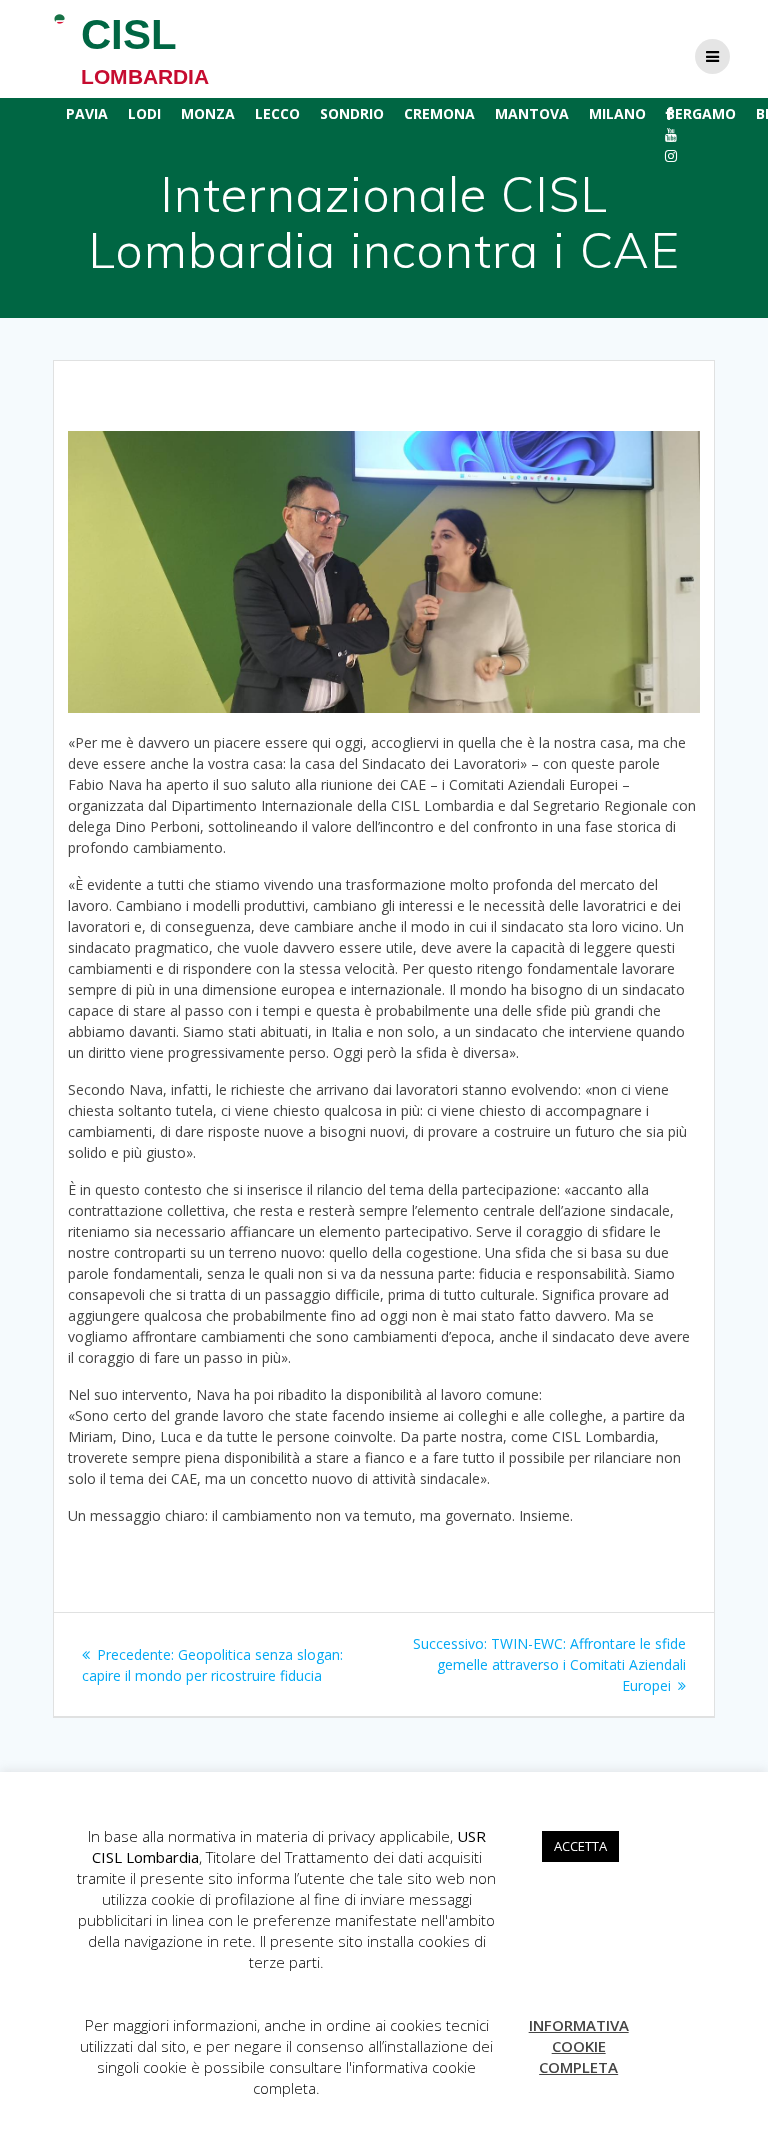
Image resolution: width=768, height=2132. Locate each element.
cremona (439, 113)
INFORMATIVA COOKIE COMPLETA (579, 2046)
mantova (532, 113)
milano (617, 113)
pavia (87, 113)
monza (208, 113)
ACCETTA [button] (580, 1846)
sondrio (352, 113)
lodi (144, 113)
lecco (277, 113)
